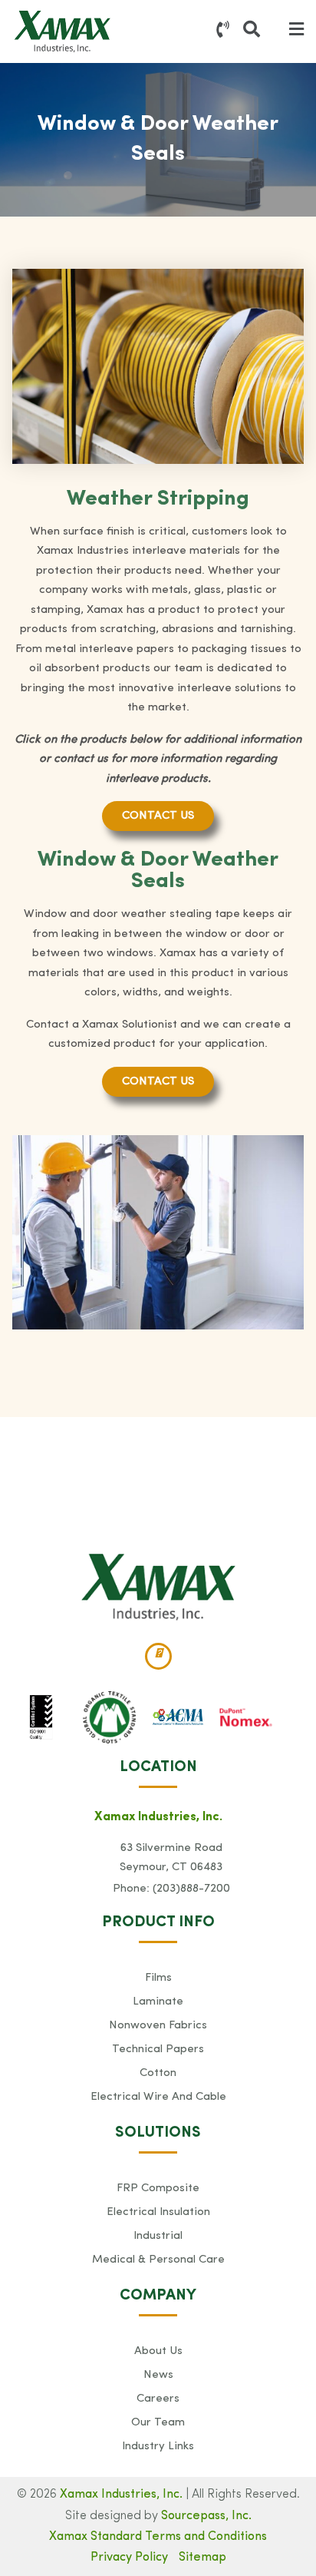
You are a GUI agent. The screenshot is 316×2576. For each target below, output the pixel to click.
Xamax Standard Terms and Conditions (158, 2537)
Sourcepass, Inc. (206, 2516)
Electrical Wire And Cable (158, 2097)
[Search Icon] (252, 31)
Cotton (158, 2073)
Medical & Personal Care (158, 2260)
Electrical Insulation (158, 2212)
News (158, 2375)
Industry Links (158, 2447)
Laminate (158, 2002)
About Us (158, 2351)
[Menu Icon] (296, 31)
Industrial (158, 2236)
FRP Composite (158, 2189)
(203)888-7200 (191, 1889)
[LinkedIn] (158, 1656)
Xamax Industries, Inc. (121, 2495)
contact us (158, 816)
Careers (158, 2399)
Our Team (158, 2423)
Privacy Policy (129, 2558)
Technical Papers (158, 2050)
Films (158, 1978)
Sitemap (202, 2558)
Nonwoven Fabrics (158, 2026)
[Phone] (223, 31)
